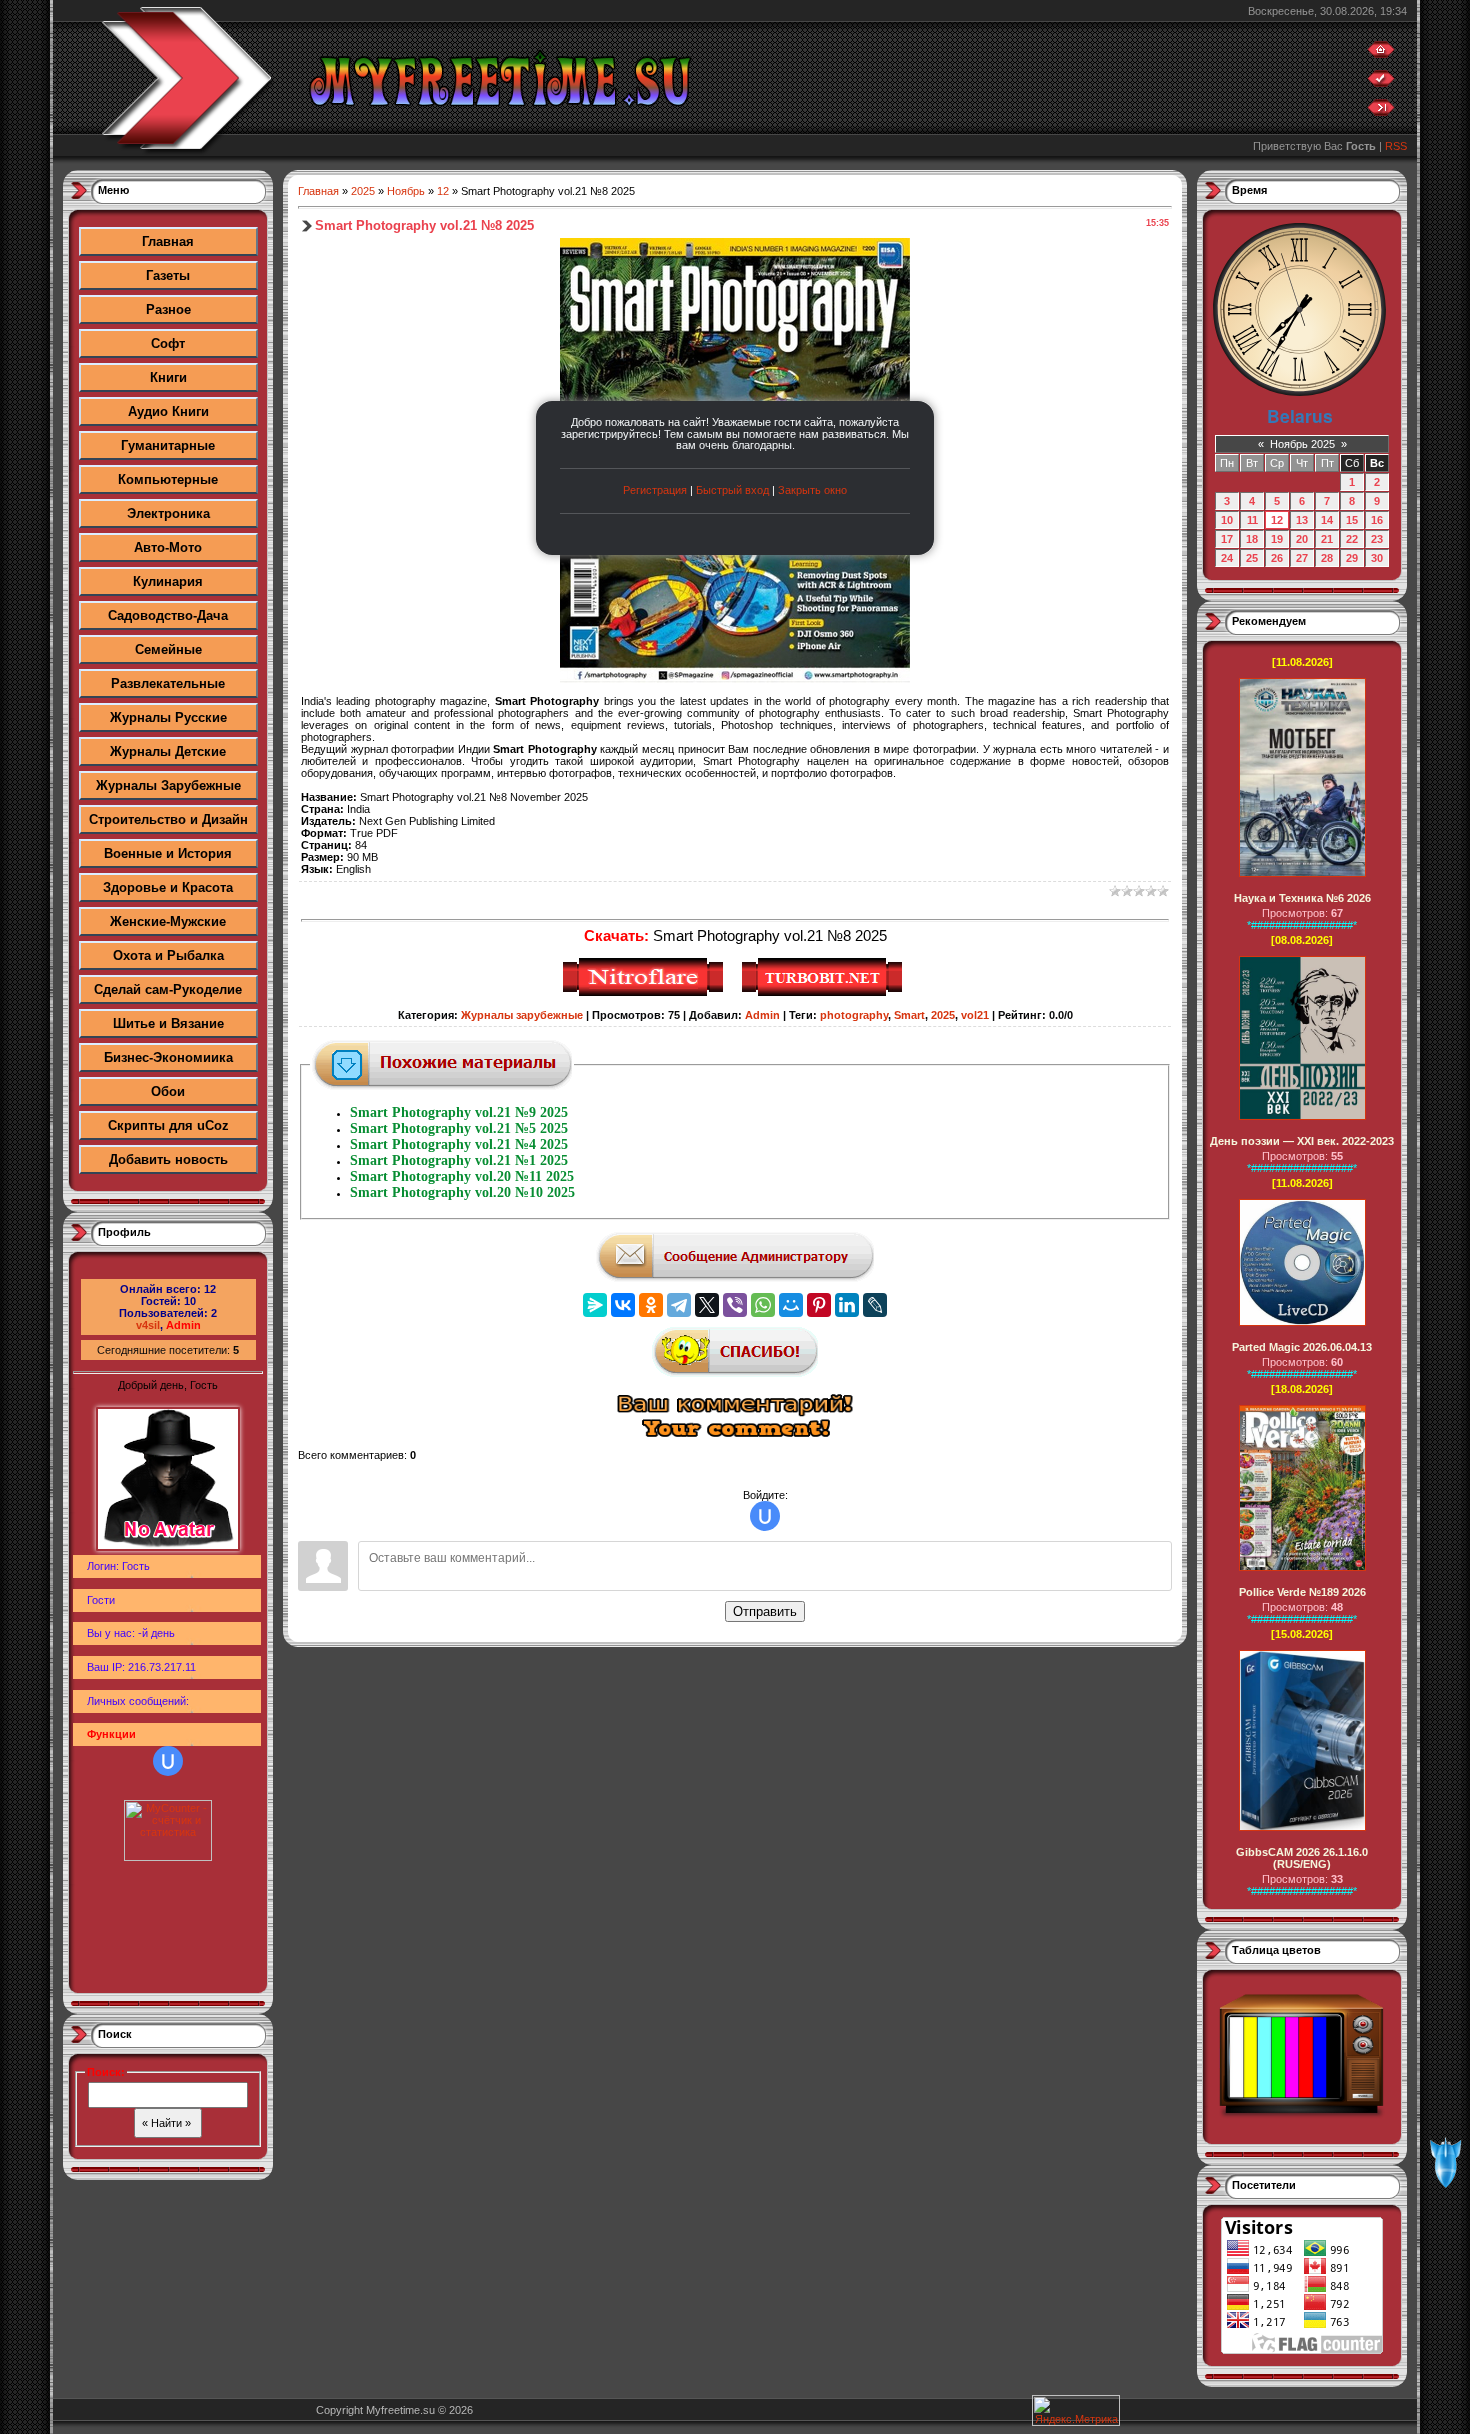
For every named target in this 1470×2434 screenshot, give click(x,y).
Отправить (765, 1611)
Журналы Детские (168, 751)
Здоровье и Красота (168, 887)
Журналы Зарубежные (168, 785)
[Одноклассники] (651, 1305)
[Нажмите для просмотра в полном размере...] (735, 679)
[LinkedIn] (847, 1305)
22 (1352, 539)
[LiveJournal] (875, 1305)
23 (1377, 539)
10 (1227, 520)
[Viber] (735, 1305)
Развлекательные (168, 683)
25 (1252, 558)
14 (1327, 520)
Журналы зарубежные (522, 1015)
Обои (168, 1091)
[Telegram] (679, 1305)
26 (1277, 558)
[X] (707, 1305)
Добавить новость (168, 1159)
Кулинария (168, 581)
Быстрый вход (732, 490)
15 (1352, 520)
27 (1302, 558)
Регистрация (655, 490)
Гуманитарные (168, 445)
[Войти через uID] (168, 1761)
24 (1227, 558)
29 (1352, 558)
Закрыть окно (812, 490)
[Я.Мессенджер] (595, 1305)
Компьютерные (168, 479)
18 (1252, 539)
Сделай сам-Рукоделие (168, 989)
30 (1377, 558)
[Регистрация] (1381, 83)
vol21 (975, 1015)
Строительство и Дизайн (168, 819)
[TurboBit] (824, 993)
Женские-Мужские (168, 921)
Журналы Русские (168, 717)
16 (1377, 520)
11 (1252, 520)
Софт (168, 343)
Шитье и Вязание (168, 1023)
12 (443, 191)
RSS (1396, 146)
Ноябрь (406, 191)
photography (854, 1015)
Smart (909, 1015)
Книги (168, 377)
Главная (168, 241)
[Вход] (1381, 112)
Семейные (168, 649)
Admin (183, 1325)
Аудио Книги (168, 411)
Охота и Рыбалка (168, 955)
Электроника (168, 513)
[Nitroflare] (645, 993)
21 (1327, 539)
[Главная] (1381, 54)
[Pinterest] (819, 1305)
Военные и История (168, 853)
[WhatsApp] (763, 1305)
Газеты (168, 275)
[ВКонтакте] (623, 1305)
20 (1302, 539)
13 (1302, 520)
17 (1227, 539)
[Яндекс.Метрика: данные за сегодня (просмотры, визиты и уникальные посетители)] (1076, 2410)
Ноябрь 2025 (1302, 444)
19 (1277, 539)
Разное (168, 309)
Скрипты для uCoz (168, 1125)
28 (1327, 558)
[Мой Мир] (791, 1305)
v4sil (148, 1325)
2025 (363, 191)
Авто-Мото (168, 547)
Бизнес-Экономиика (168, 1057)
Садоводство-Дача (168, 615)
